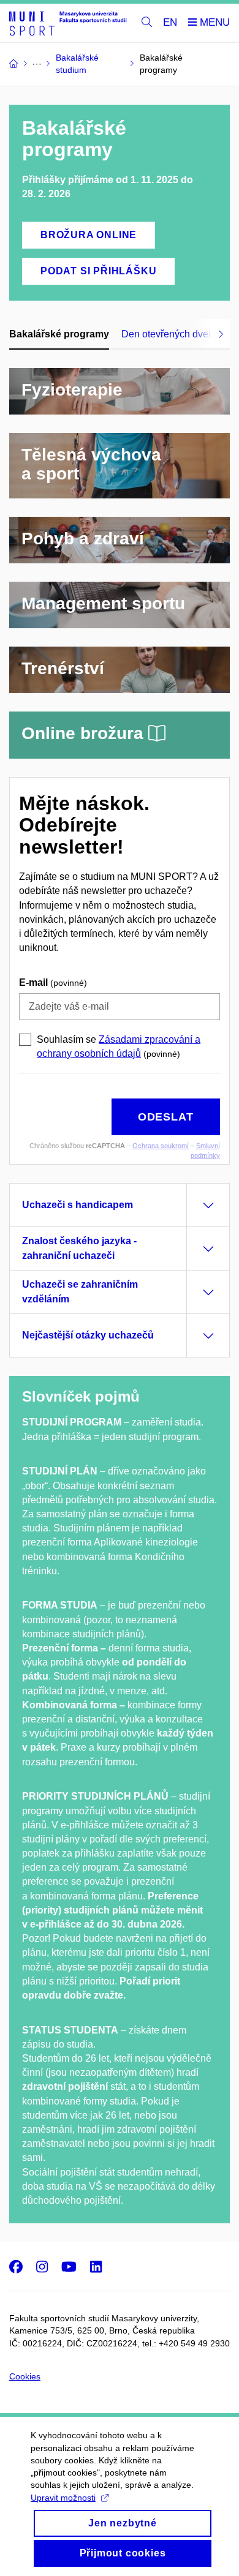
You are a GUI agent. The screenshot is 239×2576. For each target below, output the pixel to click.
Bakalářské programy (59, 334)
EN (170, 22)
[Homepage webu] (68, 23)
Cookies (25, 2376)
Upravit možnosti (63, 2498)
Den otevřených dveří (168, 334)
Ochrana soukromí (161, 1146)
